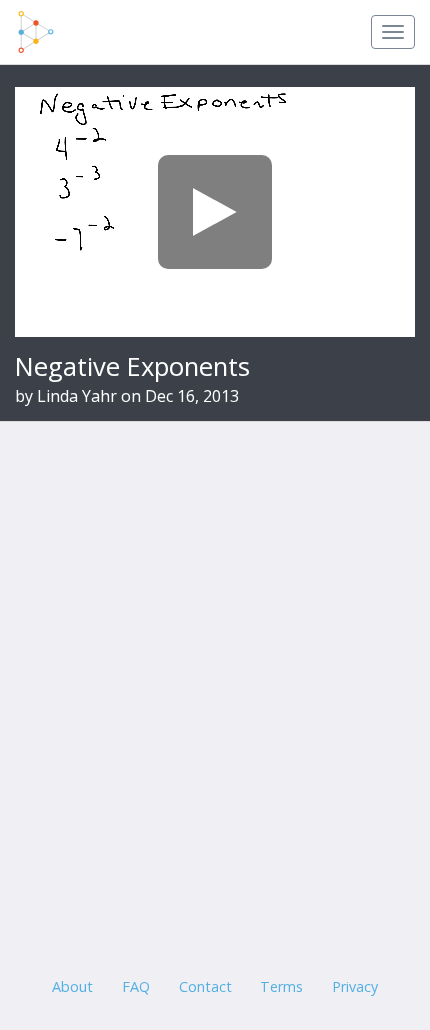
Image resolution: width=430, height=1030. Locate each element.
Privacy (355, 986)
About (72, 986)
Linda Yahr (77, 396)
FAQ (136, 986)
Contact (205, 986)
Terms (281, 986)
